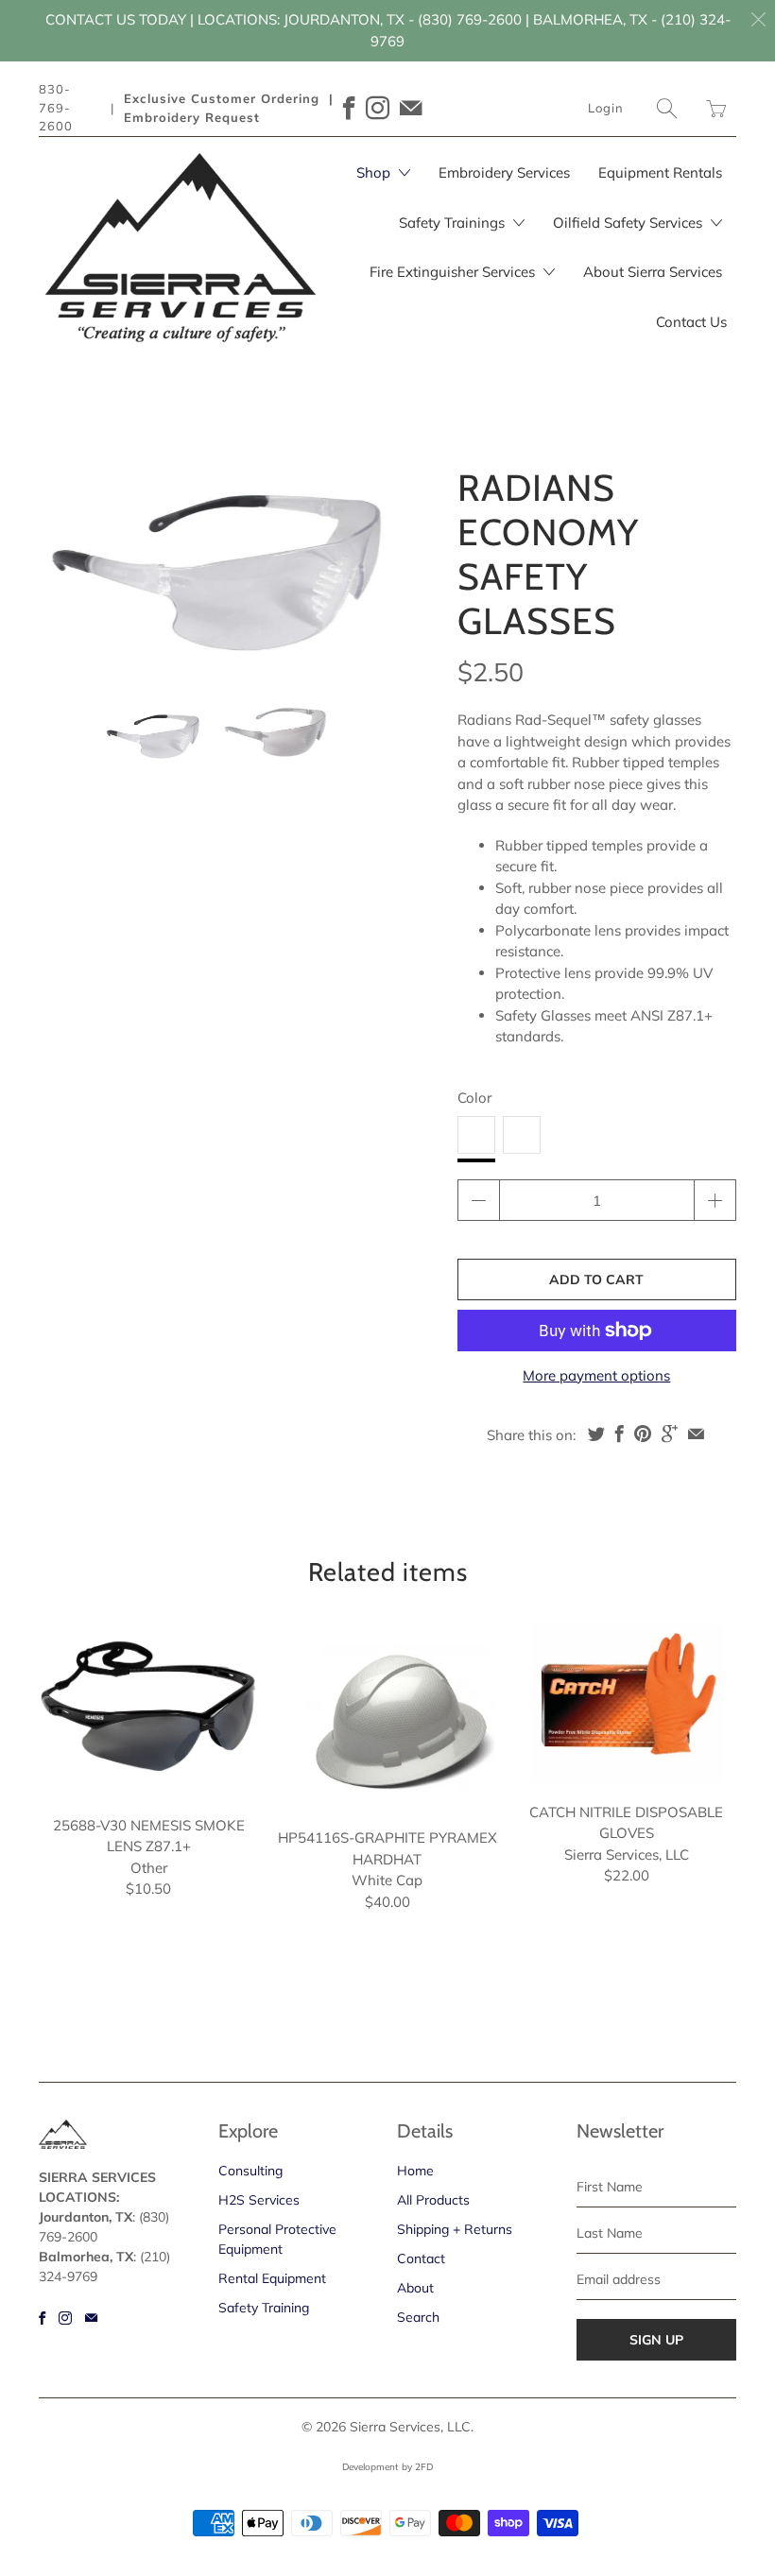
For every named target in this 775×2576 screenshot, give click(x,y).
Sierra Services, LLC (410, 2427)
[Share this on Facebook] (620, 1434)
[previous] (69, 552)
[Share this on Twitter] (596, 1434)
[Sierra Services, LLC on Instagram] (378, 108)
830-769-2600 (56, 107)
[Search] (667, 108)
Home (415, 2171)
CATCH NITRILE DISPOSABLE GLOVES (626, 1702)
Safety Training (264, 2308)
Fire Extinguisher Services (454, 272)
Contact (421, 2258)
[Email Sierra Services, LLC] (411, 108)
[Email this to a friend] (696, 1434)
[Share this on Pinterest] (643, 1434)
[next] (366, 552)
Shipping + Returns (455, 2229)
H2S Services (259, 2200)
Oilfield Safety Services (629, 223)
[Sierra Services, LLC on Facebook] (350, 108)
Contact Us (691, 322)
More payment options (596, 1375)
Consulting (250, 2171)
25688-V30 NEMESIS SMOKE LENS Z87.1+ (149, 1709)
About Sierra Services (653, 272)
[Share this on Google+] (670, 1434)
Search (418, 2317)
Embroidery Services (504, 172)
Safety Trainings (454, 223)
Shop (375, 172)
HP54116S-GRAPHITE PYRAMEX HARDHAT (388, 1716)
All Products (433, 2200)
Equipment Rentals (660, 172)
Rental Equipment (272, 2278)
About (415, 2288)
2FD (424, 2467)
